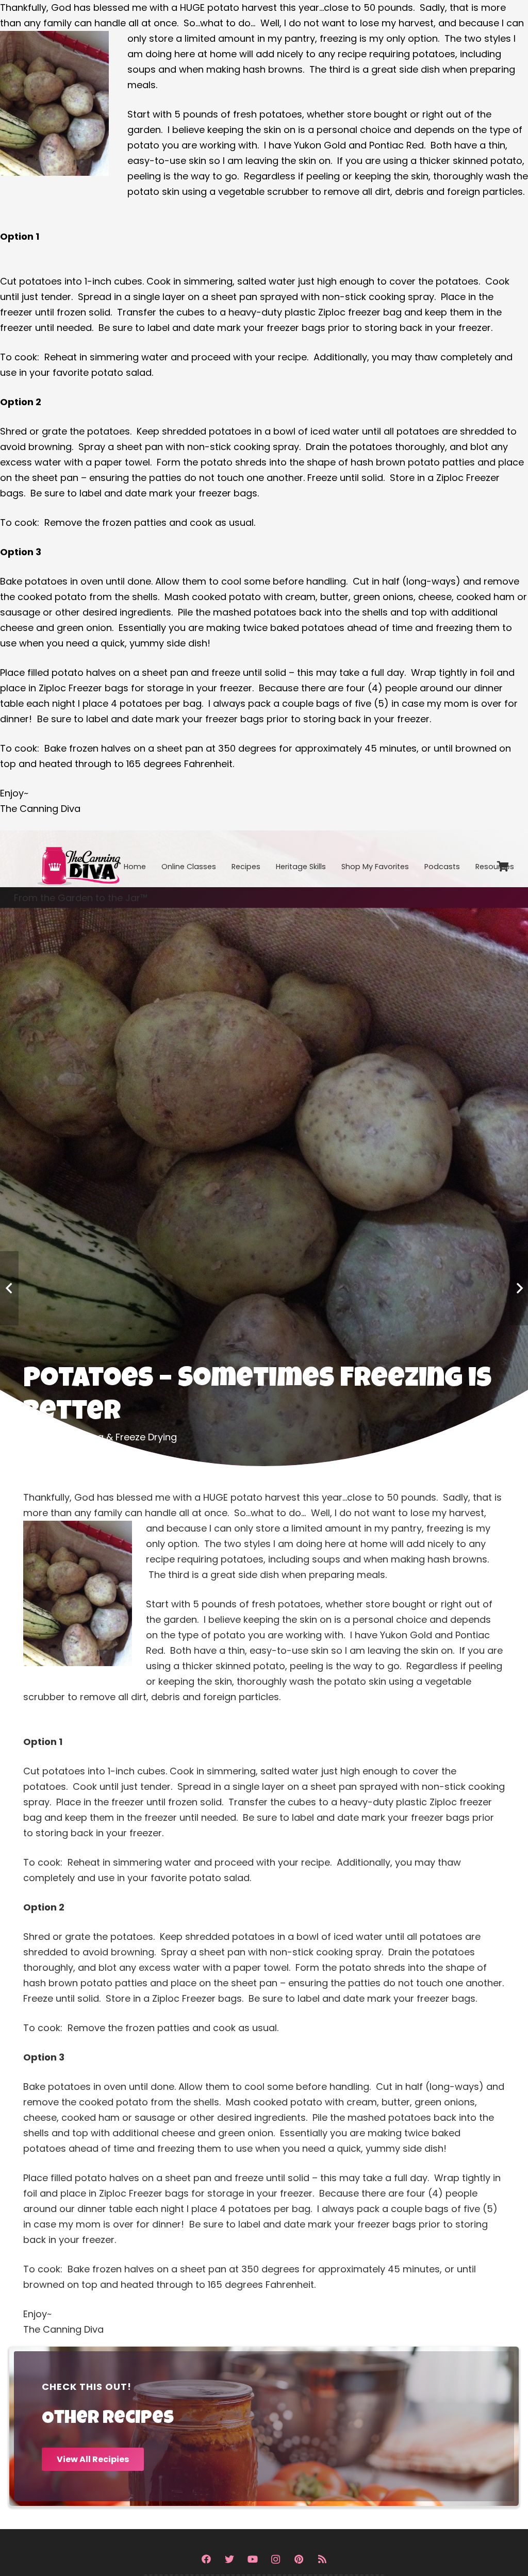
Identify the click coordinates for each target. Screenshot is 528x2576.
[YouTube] (252, 2559)
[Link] (78, 859)
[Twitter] (229, 2559)
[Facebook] (206, 2559)
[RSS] (322, 2559)
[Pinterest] (299, 2559)
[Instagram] (276, 2559)
